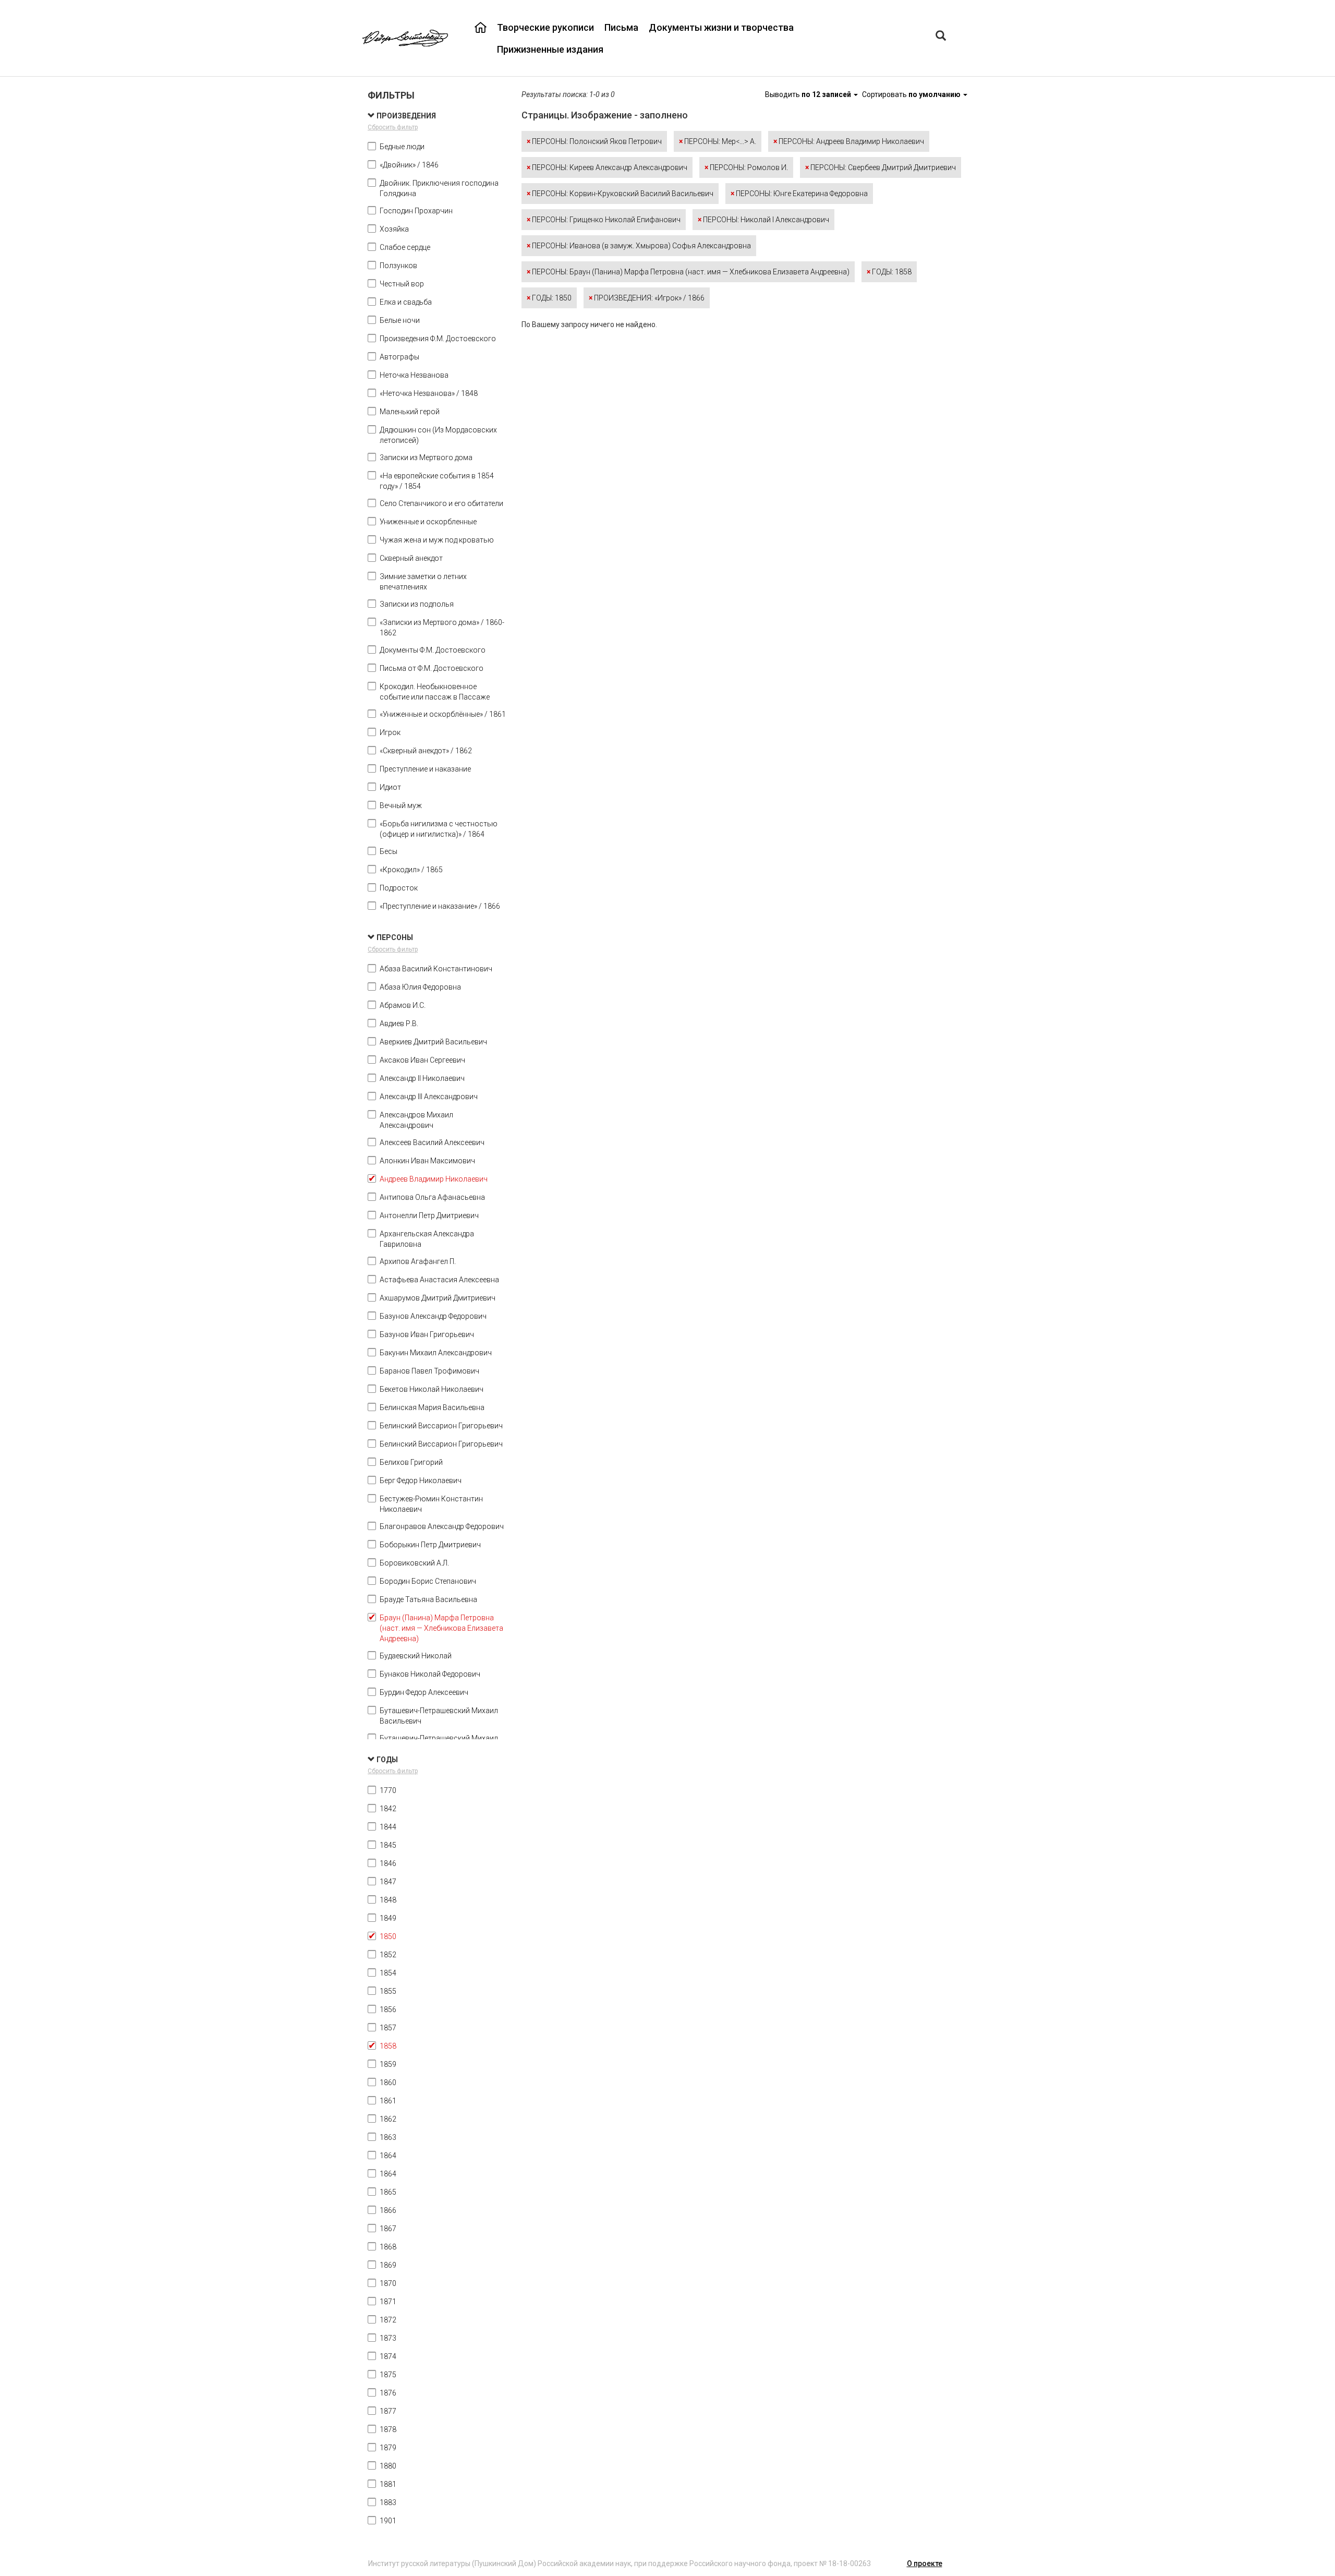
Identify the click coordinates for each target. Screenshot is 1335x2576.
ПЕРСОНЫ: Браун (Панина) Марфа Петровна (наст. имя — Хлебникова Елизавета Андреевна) (688, 272)
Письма (621, 27)
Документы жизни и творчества (721, 27)
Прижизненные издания (550, 49)
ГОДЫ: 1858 (889, 272)
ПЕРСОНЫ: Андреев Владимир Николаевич (849, 141)
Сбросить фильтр (393, 127)
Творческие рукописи (545, 27)
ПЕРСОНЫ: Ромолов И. (746, 167)
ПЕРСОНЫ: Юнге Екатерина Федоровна (799, 194)
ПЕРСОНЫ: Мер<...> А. (718, 141)
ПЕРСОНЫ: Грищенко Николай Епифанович (604, 220)
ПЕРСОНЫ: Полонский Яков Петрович (594, 141)
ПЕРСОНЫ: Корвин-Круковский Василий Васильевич (620, 194)
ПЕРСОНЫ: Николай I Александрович (763, 220)
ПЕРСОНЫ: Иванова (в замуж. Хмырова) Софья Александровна (639, 246)
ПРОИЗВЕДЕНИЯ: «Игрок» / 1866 (647, 298)
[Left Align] (941, 37)
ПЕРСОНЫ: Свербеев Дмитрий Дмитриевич (881, 167)
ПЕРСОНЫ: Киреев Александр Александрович (607, 167)
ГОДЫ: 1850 (549, 298)
